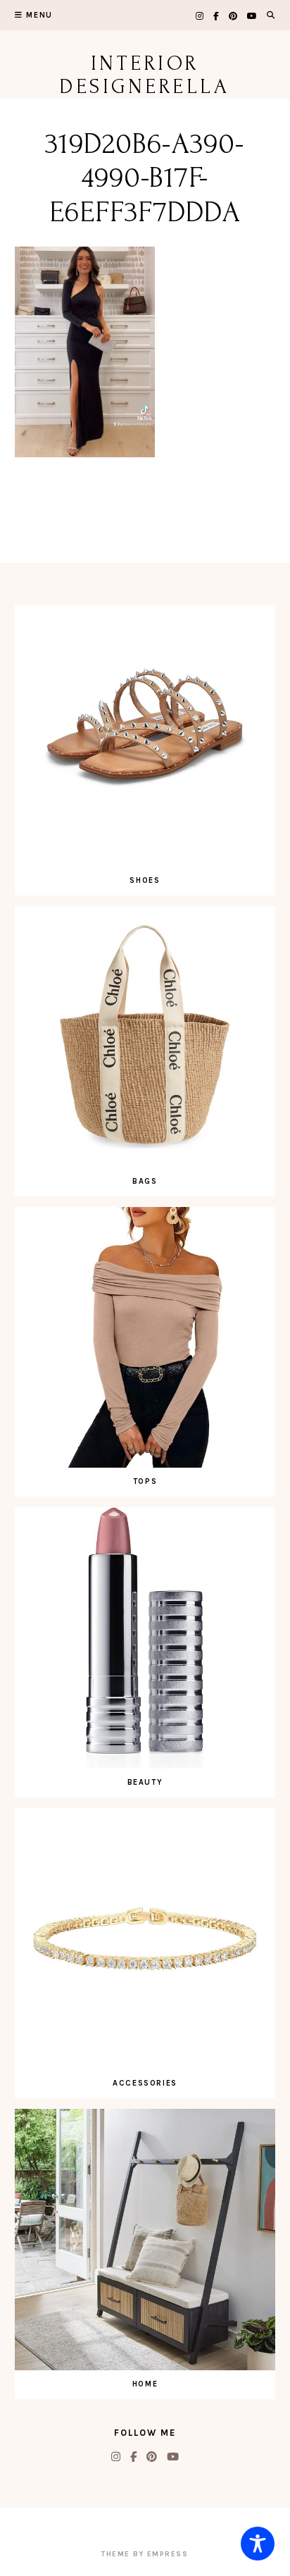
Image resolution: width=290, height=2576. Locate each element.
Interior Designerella (145, 75)
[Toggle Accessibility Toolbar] (258, 2544)
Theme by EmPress (145, 2554)
